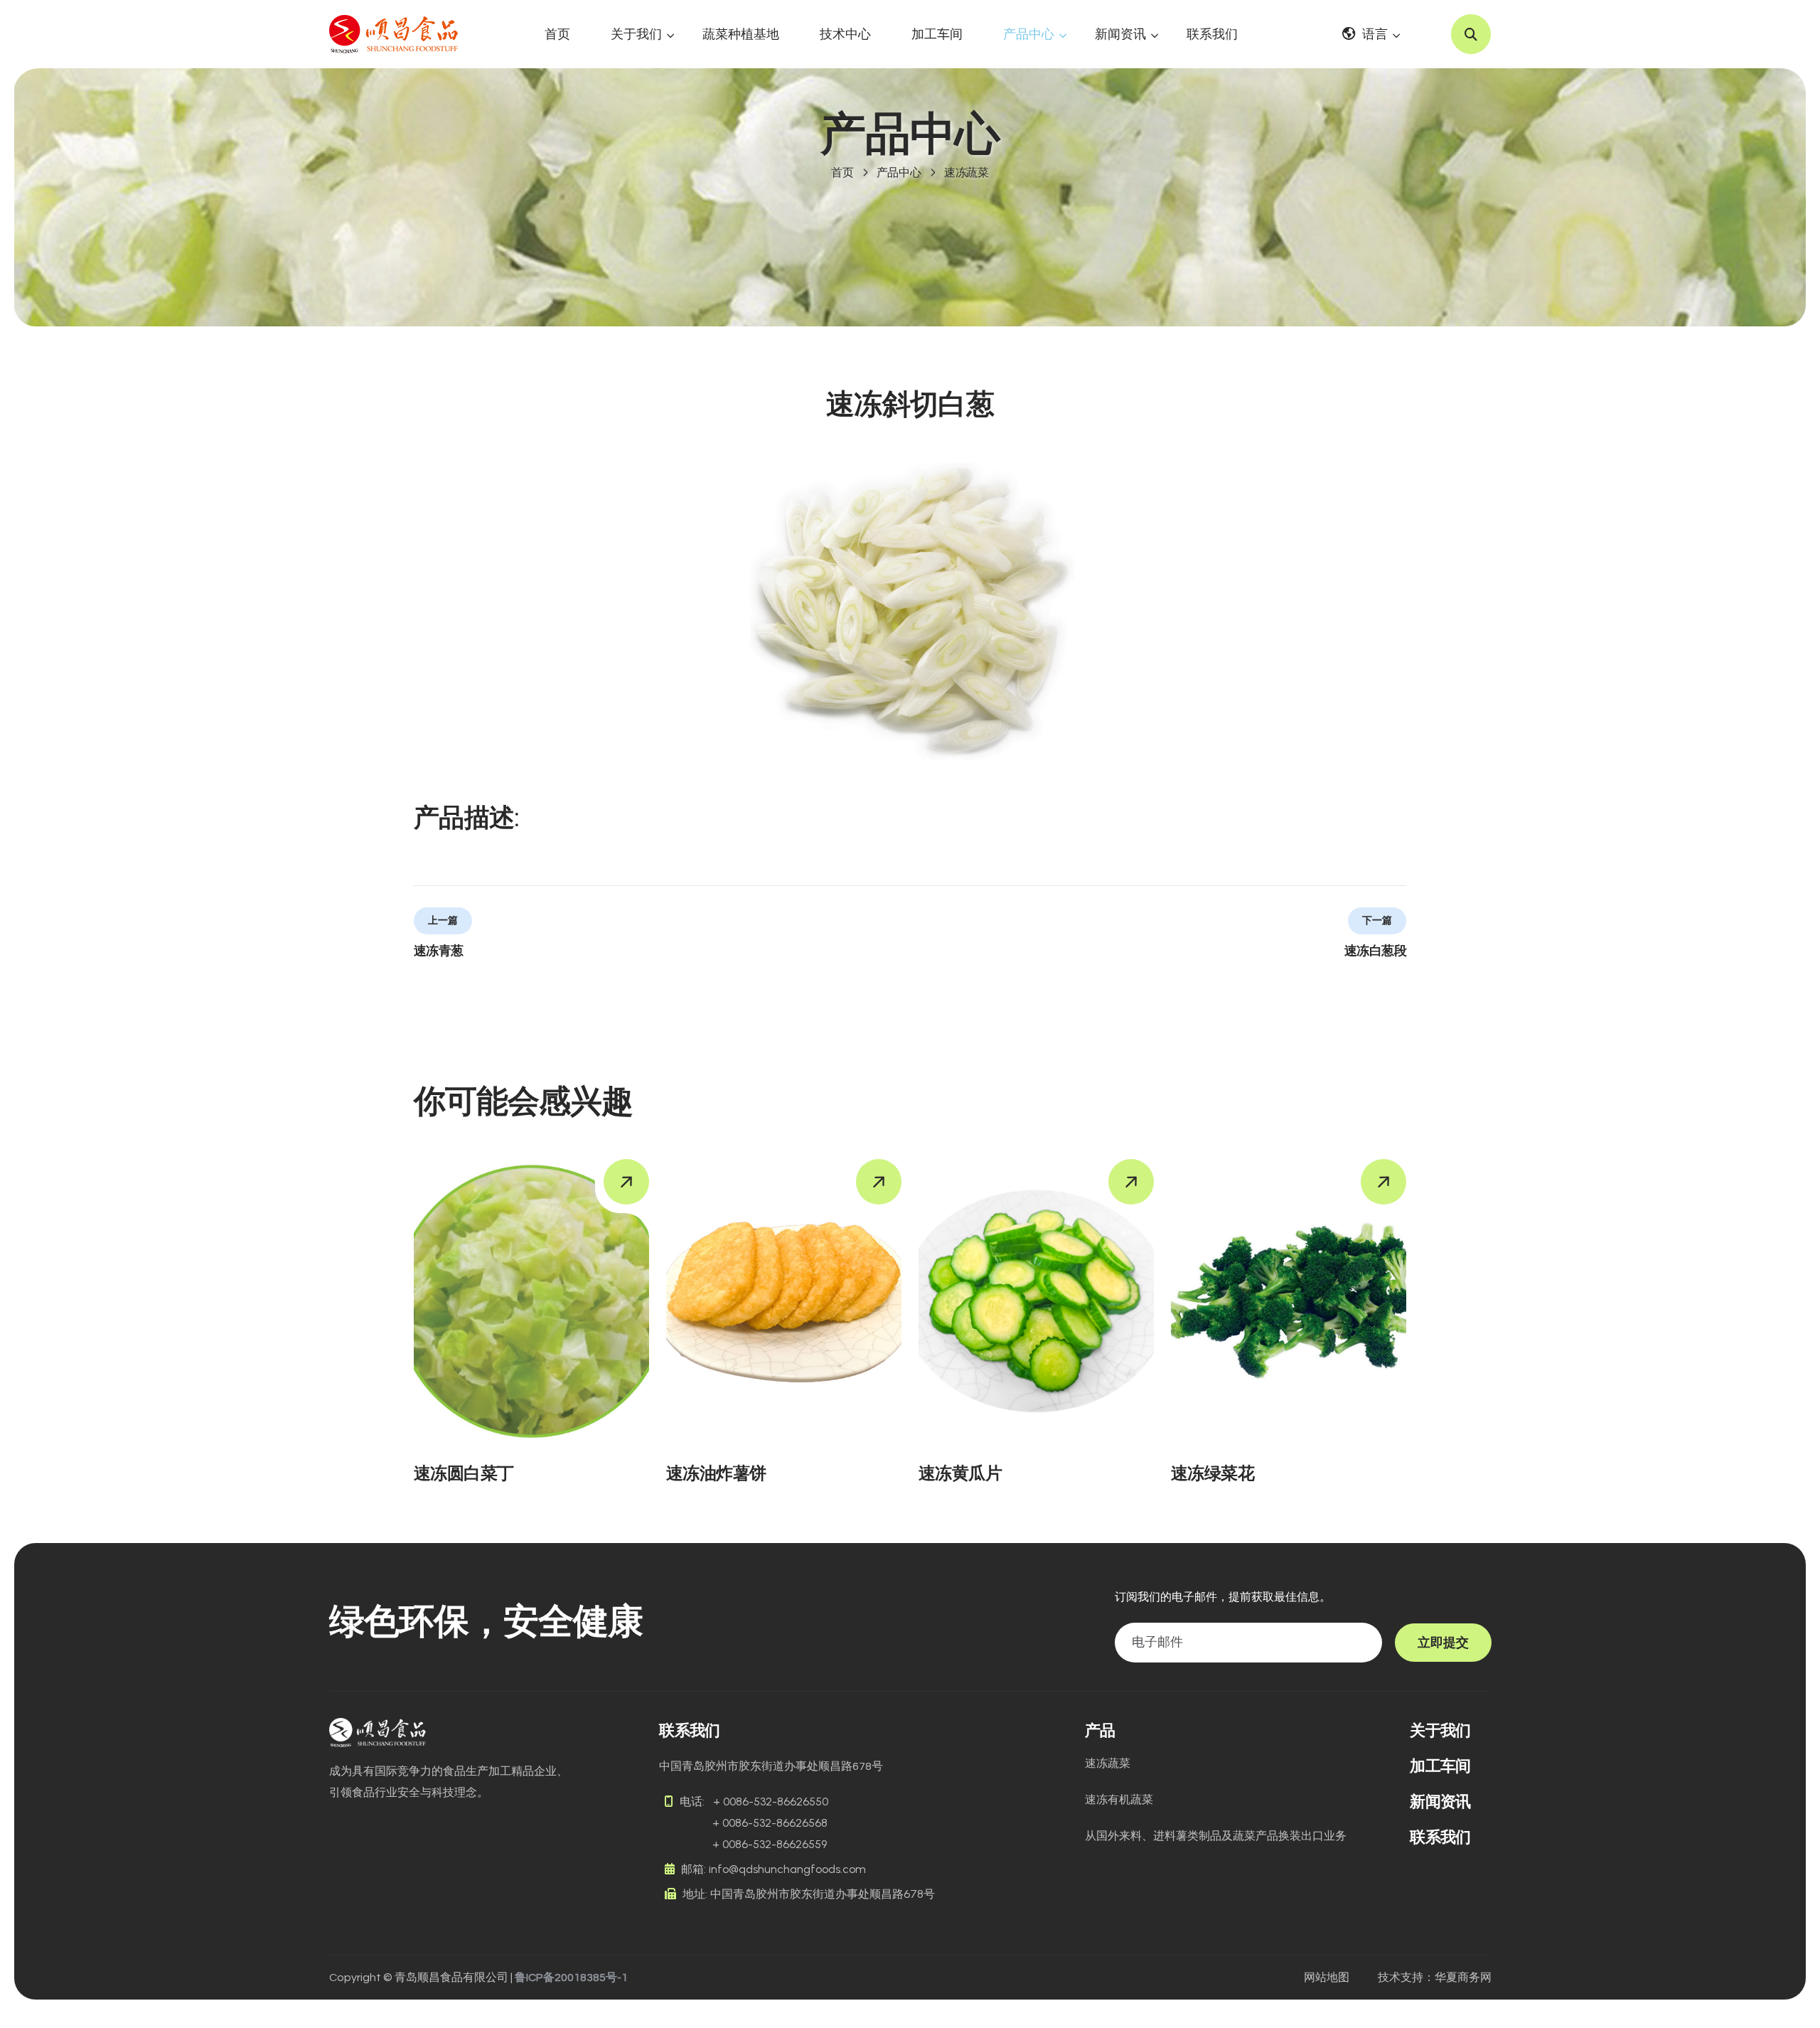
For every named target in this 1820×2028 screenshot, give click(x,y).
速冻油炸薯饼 (716, 1473)
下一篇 (1377, 920)
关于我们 (636, 34)
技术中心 (845, 34)
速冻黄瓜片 (960, 1473)
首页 (557, 34)
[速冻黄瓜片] (1036, 1301)
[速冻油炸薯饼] (784, 1301)
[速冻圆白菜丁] (531, 1301)
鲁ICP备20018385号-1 (571, 1978)
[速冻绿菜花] (1289, 1301)
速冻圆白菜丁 (464, 1473)
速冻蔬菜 (967, 172)
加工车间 (937, 34)
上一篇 (443, 920)
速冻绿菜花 (1213, 1473)
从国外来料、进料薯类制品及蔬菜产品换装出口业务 (1216, 1836)
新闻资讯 (1120, 34)
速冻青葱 (439, 951)
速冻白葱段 (1375, 951)
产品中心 (1029, 34)
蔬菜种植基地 (741, 34)
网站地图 (1327, 1978)
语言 (1375, 34)
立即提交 (1443, 1643)
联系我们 (1212, 34)
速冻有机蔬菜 (1119, 1799)
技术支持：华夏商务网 (1435, 1978)
